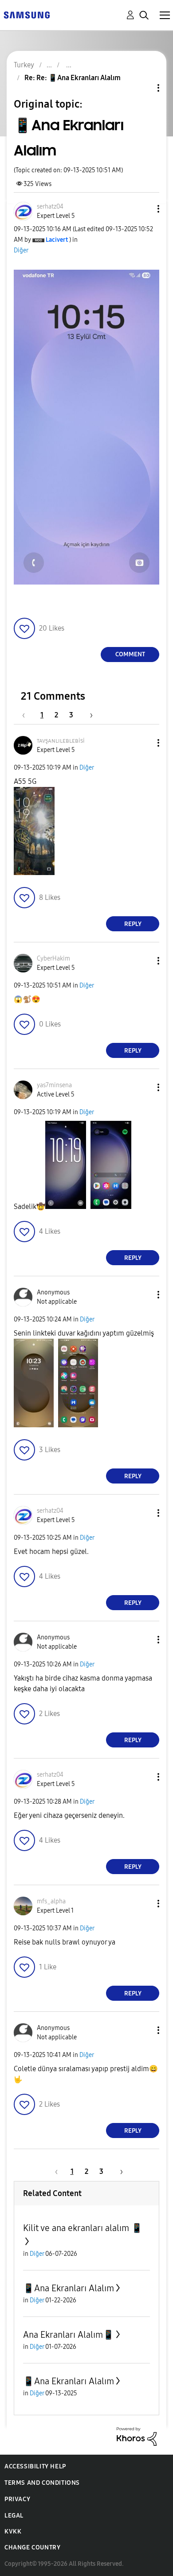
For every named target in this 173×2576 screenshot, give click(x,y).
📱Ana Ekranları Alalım (69, 2288)
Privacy (17, 2499)
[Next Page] (88, 715)
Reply (133, 924)
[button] (144, 209)
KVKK (13, 2531)
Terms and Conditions (42, 2483)
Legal (14, 2516)
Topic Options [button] (143, 88)
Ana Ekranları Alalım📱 (69, 2335)
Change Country (32, 2547)
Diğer (21, 250)
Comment (130, 654)
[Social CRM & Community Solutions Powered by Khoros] (137, 2436)
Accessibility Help (35, 2466)
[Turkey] (27, 14)
